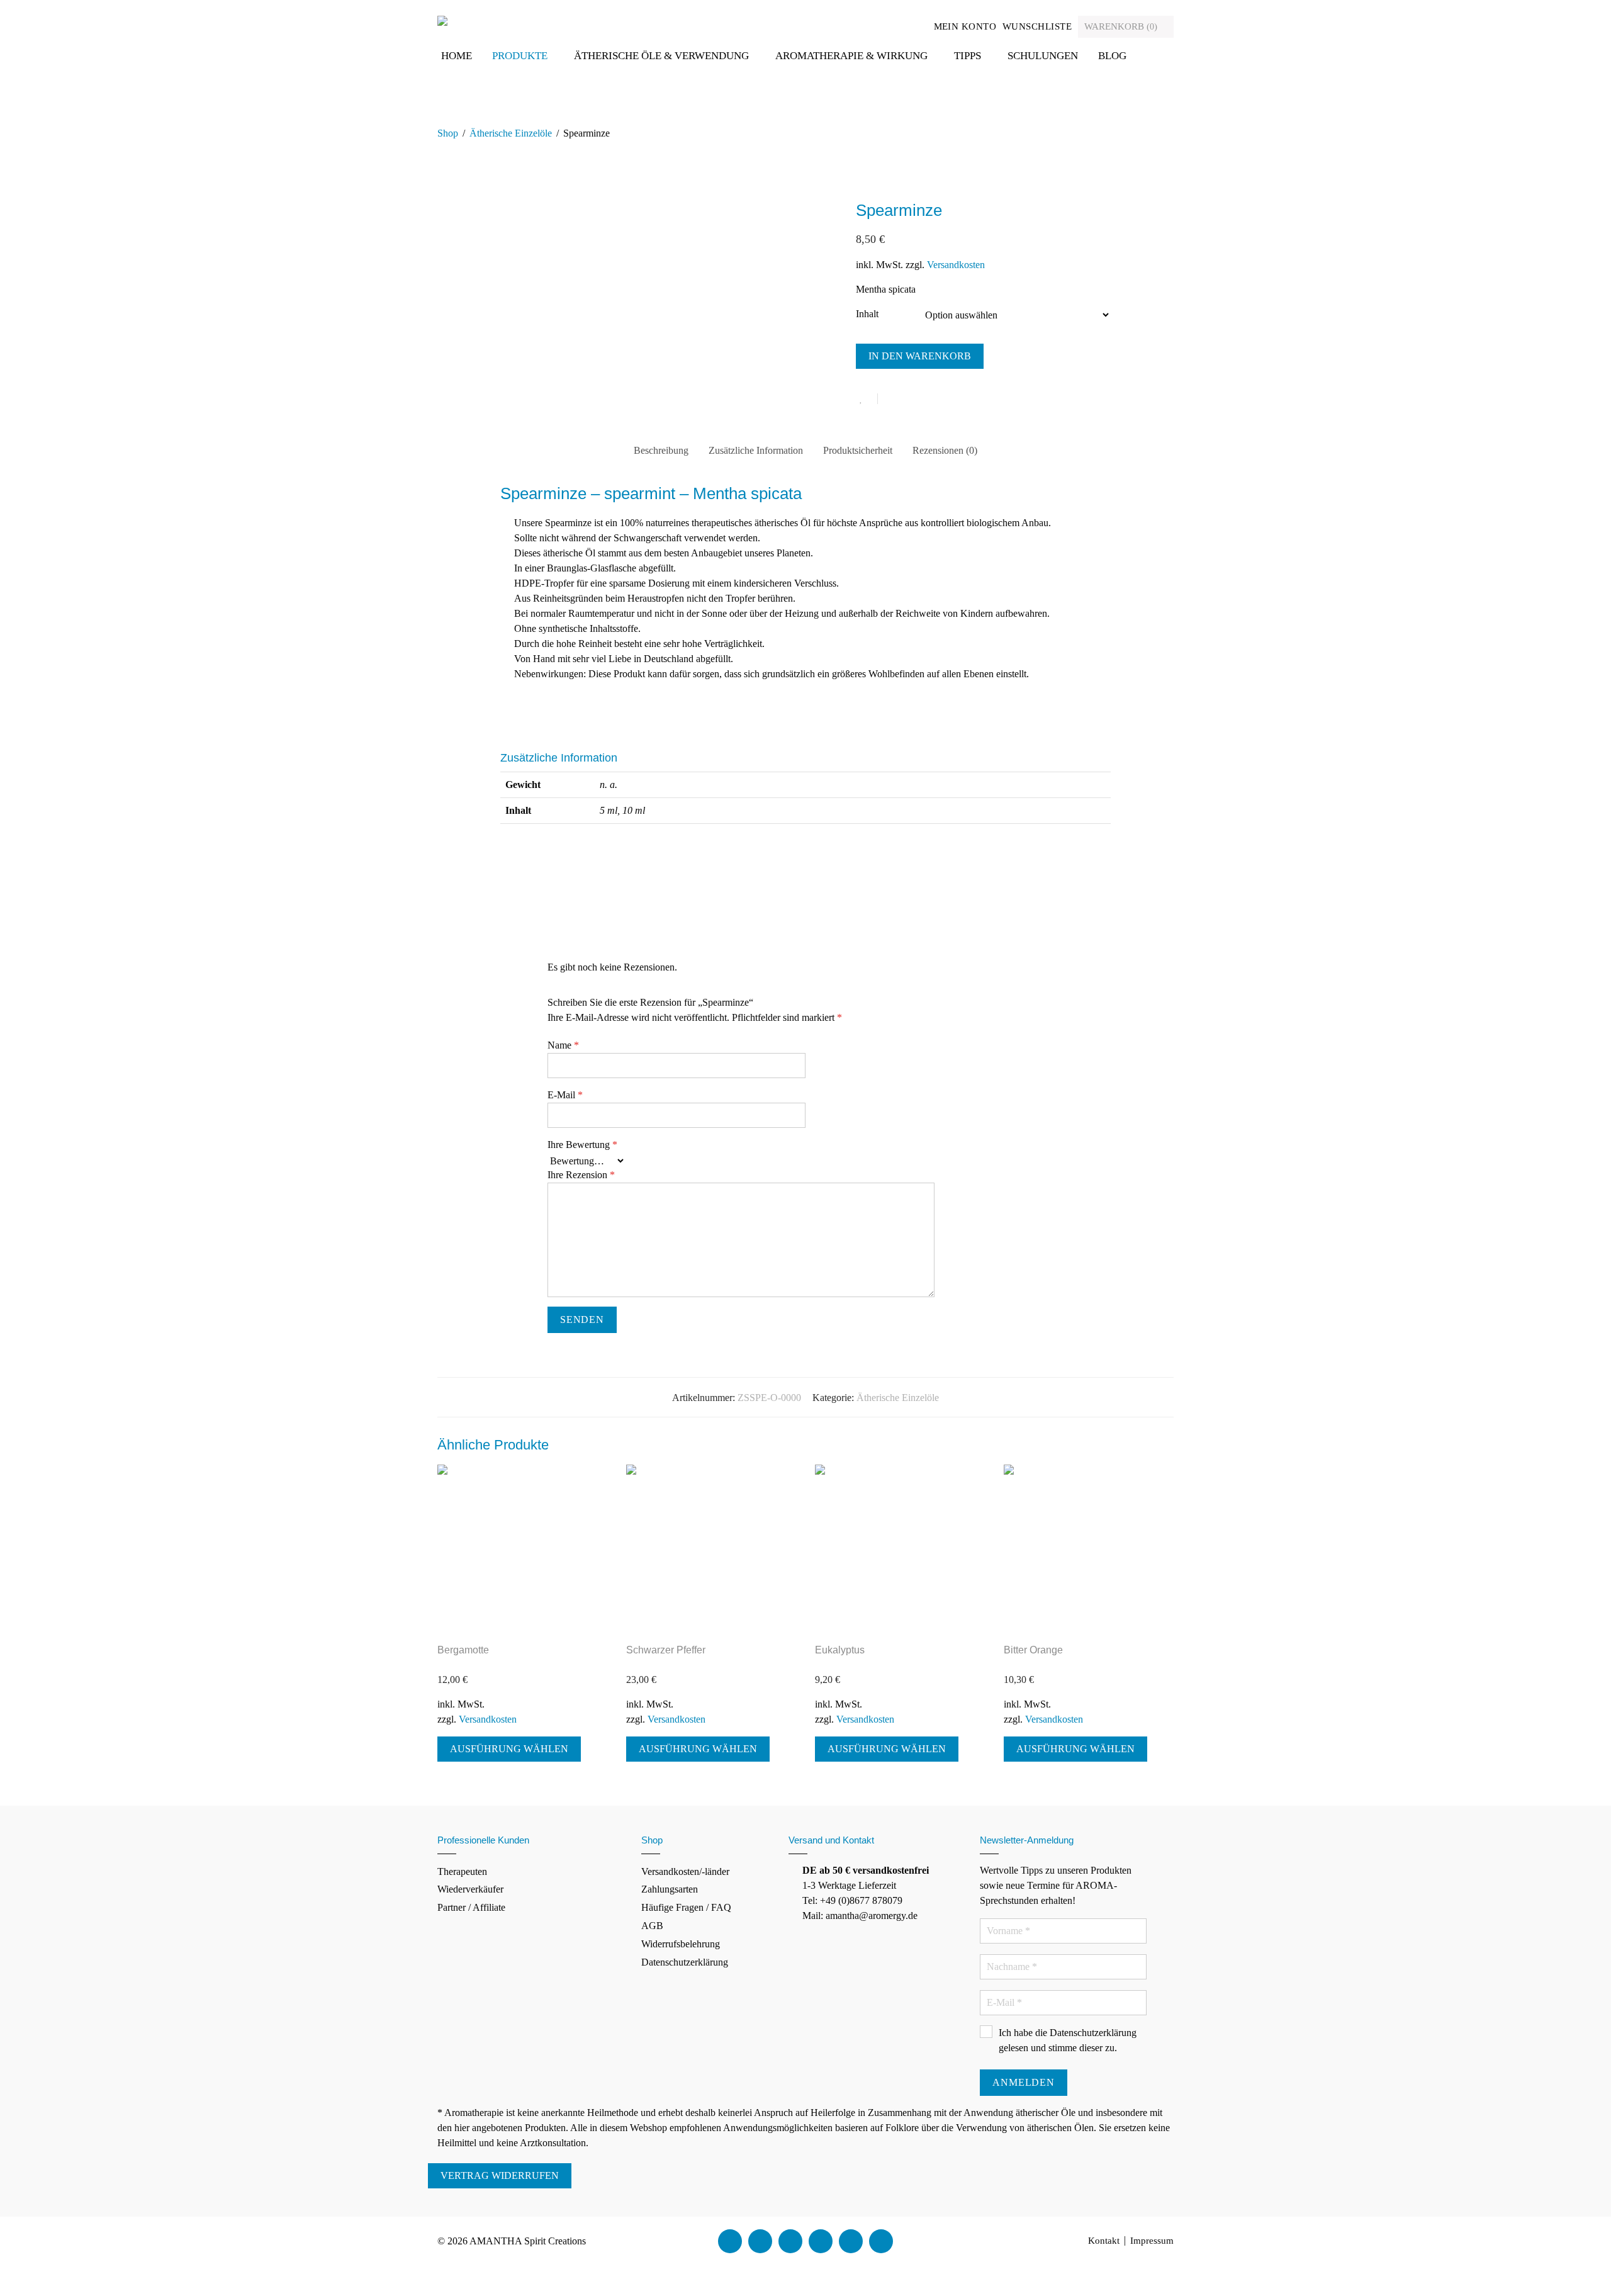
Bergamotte (463, 1650)
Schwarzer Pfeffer (666, 1650)
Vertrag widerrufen (500, 2175)
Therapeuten (462, 1871)
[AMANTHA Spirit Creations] (442, 20)
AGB (652, 1926)
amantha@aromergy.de (872, 1916)
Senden (582, 1320)
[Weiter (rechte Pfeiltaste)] (14, 2289)
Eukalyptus (840, 1650)
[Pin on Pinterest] (928, 400)
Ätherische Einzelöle (511, 133)
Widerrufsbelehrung (681, 1944)
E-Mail (565, 1095)
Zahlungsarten (670, 1889)
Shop (448, 133)
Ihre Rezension (581, 1175)
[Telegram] (881, 2241)
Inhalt (867, 314)
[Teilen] (24, 2274)
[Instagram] (821, 2241)
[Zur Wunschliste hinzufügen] (867, 399)
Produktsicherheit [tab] (858, 450)
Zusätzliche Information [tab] (756, 450)
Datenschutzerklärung (685, 1962)
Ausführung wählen (509, 1749)
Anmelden (1023, 2082)
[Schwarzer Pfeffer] (711, 1550)
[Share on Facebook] (892, 400)
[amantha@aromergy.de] (851, 2241)
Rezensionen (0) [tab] (945, 450)
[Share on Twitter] (910, 400)
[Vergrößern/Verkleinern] (4, 2274)
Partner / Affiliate (471, 1907)
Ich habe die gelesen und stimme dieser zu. (1068, 2040)
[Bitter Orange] (1089, 1550)
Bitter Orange (1033, 1650)
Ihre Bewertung (582, 1145)
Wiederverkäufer (470, 1889)
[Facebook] (730, 2241)
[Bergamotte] (522, 1550)
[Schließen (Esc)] (34, 2274)
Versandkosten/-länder (685, 1871)
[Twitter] (760, 2241)
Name (563, 1045)
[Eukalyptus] (900, 1550)
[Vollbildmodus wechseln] (14, 2274)
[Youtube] (790, 2241)
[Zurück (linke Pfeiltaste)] (4, 2289)
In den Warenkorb (920, 356)
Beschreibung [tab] (661, 450)
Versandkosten (956, 265)
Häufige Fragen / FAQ (686, 1907)
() (1122, 26)
